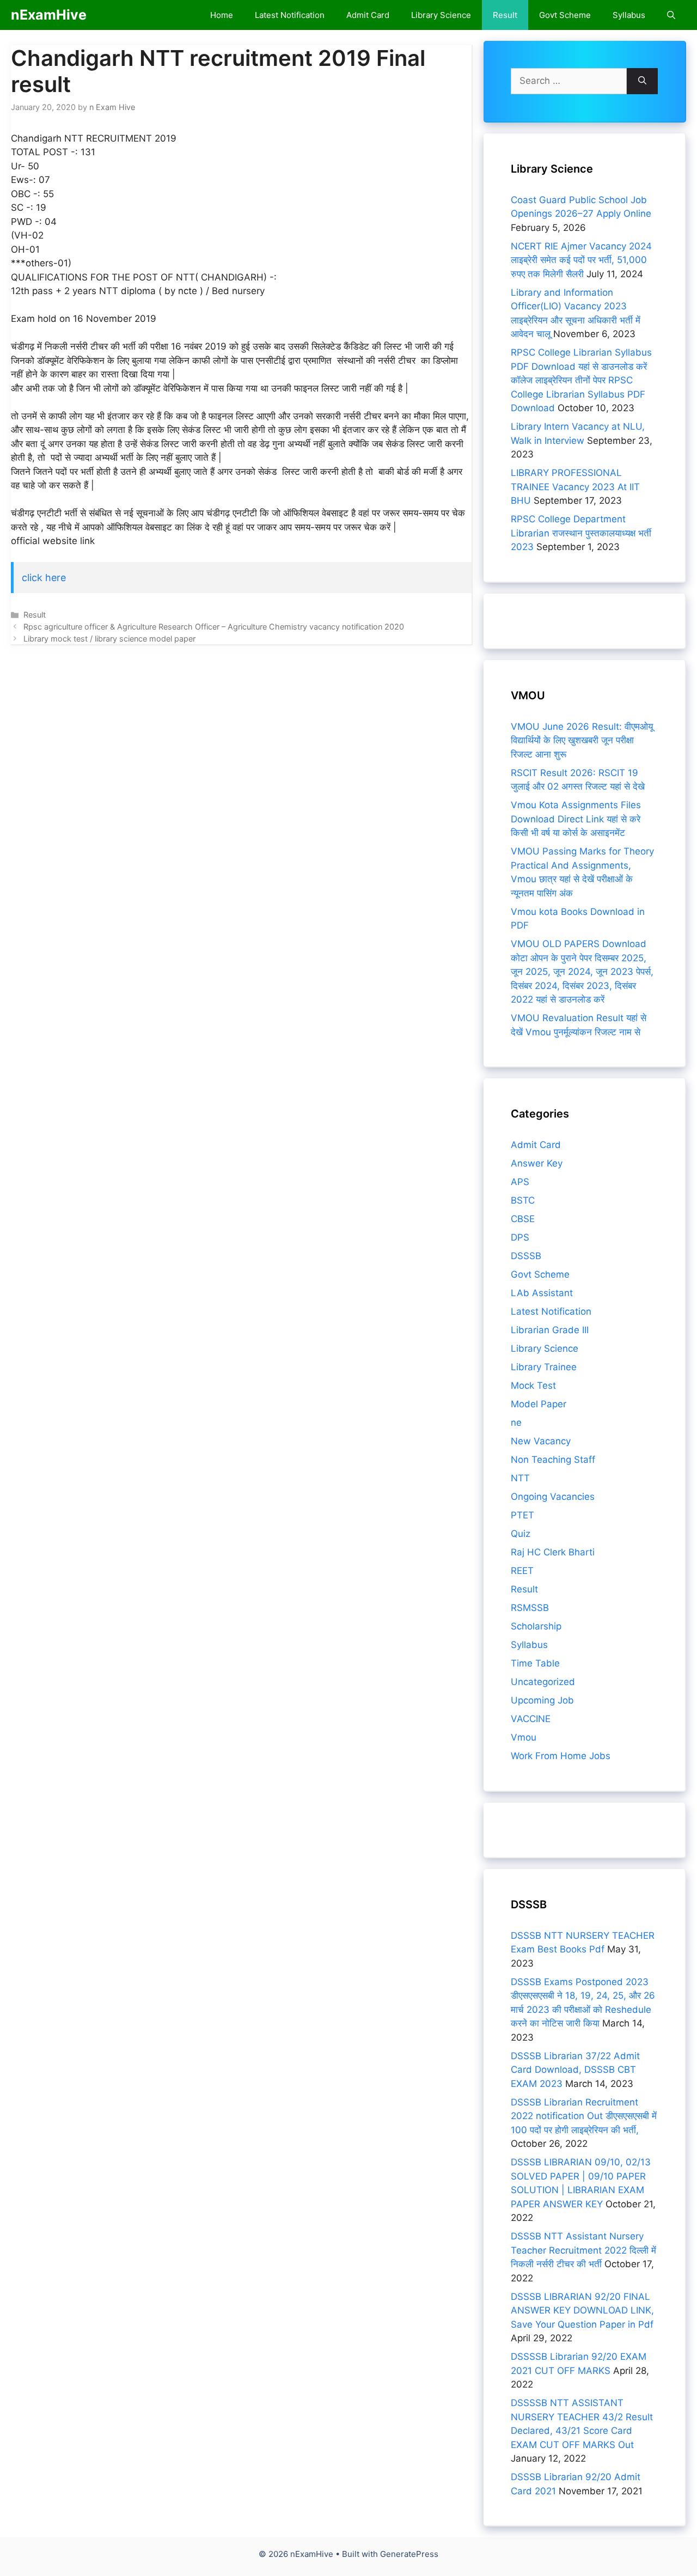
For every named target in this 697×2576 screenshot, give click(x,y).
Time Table (535, 1663)
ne (516, 1423)
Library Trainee (544, 1367)
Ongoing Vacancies (553, 1497)
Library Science (441, 15)
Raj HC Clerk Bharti (553, 1552)
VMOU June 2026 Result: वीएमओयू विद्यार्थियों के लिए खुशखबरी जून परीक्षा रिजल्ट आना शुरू (582, 740)
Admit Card (368, 15)
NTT (520, 1478)
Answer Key (537, 1163)
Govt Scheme (565, 15)
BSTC (523, 1200)
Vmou (524, 1737)
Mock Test (533, 1385)
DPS (520, 1237)
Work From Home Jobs (561, 1756)
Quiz (521, 1534)
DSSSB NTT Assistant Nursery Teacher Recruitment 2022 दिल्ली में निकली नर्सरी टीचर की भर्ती (583, 2250)
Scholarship (536, 1626)
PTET (522, 1515)
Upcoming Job (542, 1700)
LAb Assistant (542, 1293)
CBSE (523, 1219)
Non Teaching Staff (553, 1460)
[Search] (642, 81)
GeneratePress (409, 2554)
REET (522, 1571)
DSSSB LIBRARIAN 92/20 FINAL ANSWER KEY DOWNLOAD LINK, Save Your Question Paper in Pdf (582, 2311)
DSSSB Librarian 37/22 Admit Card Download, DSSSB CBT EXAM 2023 (575, 2070)
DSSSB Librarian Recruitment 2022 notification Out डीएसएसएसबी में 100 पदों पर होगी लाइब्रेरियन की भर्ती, (584, 2116)
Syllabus (629, 15)
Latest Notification (290, 15)
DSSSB (526, 1256)
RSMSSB (530, 1608)
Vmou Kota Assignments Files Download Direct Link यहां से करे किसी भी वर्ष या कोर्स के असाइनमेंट (576, 819)
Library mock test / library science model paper (109, 639)
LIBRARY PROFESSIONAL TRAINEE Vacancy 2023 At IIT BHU (575, 487)
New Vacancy (541, 1441)
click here (44, 578)
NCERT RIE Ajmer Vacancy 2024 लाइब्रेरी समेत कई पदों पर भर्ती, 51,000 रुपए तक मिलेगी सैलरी (581, 260)
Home (222, 15)
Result (505, 15)
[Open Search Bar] (671, 15)
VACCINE (531, 1719)
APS (520, 1182)
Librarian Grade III (550, 1330)
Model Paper (539, 1404)
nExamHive (49, 15)
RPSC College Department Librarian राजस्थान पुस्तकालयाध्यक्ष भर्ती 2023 (581, 533)
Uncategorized (543, 1682)
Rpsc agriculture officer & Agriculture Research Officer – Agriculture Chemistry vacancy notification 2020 (214, 627)
